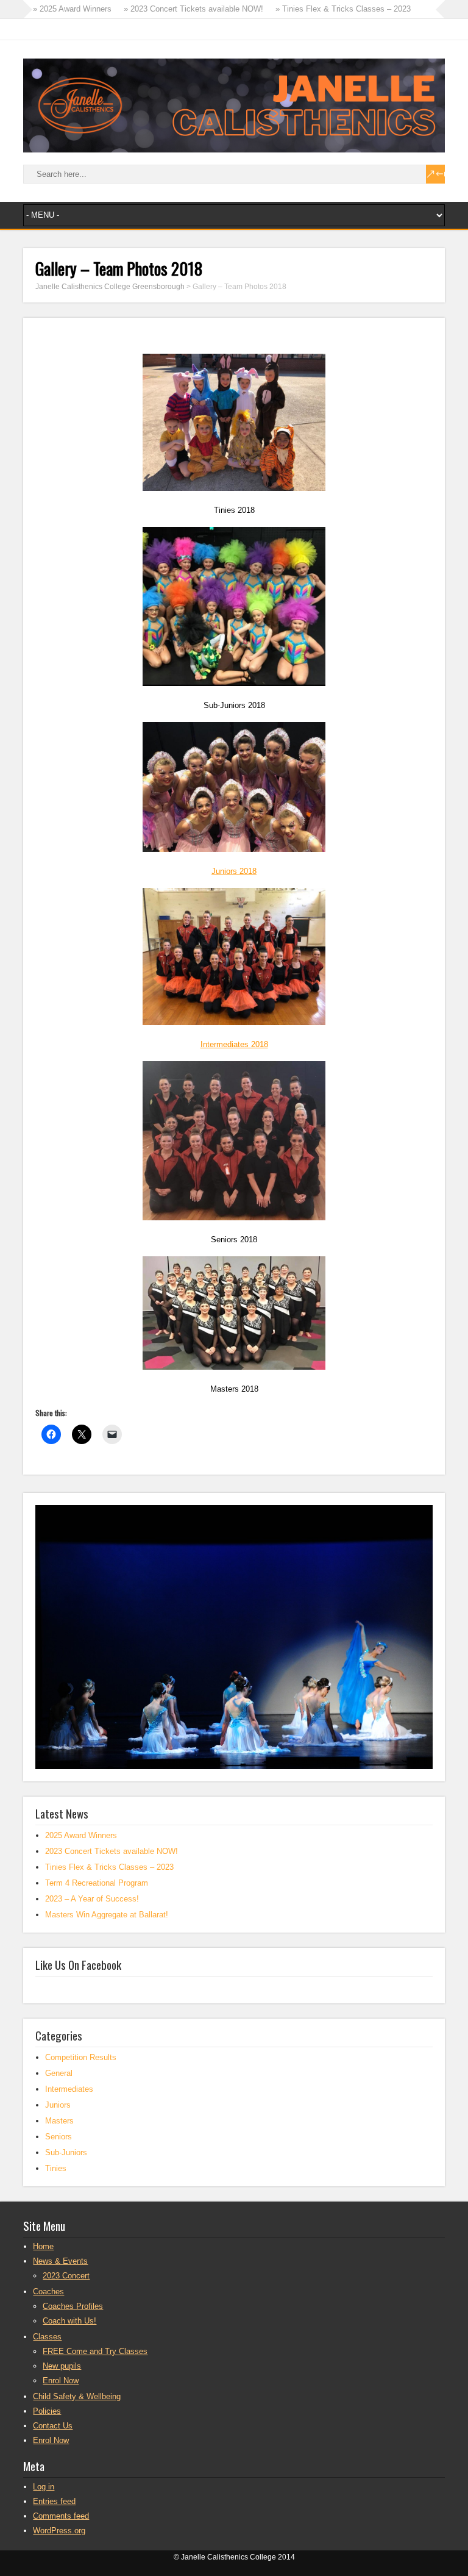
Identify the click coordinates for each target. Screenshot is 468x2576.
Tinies (56, 2168)
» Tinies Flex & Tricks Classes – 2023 (343, 9)
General (59, 2073)
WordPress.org (59, 2531)
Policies (47, 2411)
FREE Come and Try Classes (95, 2351)
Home (43, 2246)
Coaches (48, 2292)
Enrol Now (61, 2381)
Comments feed (61, 2516)
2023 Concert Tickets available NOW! (112, 1851)
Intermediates (69, 2089)
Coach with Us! (69, 2321)
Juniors (58, 2105)
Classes (47, 2337)
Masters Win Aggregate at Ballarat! (107, 1915)
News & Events (60, 2261)
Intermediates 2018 (234, 1044)
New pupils (62, 2366)
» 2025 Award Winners (72, 9)
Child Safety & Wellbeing (77, 2396)
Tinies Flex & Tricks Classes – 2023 (109, 1867)
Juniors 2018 (234, 871)
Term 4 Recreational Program (97, 1883)
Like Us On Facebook (78, 1964)
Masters (59, 2121)
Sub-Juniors (66, 2152)
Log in (44, 2487)
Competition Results (81, 2057)
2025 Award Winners (81, 1835)
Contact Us (53, 2426)
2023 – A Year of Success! (92, 1899)
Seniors (58, 2137)
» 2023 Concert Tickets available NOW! (193, 9)
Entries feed (54, 2501)
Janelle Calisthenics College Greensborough (110, 287)
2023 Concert (66, 2276)
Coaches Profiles (73, 2306)
